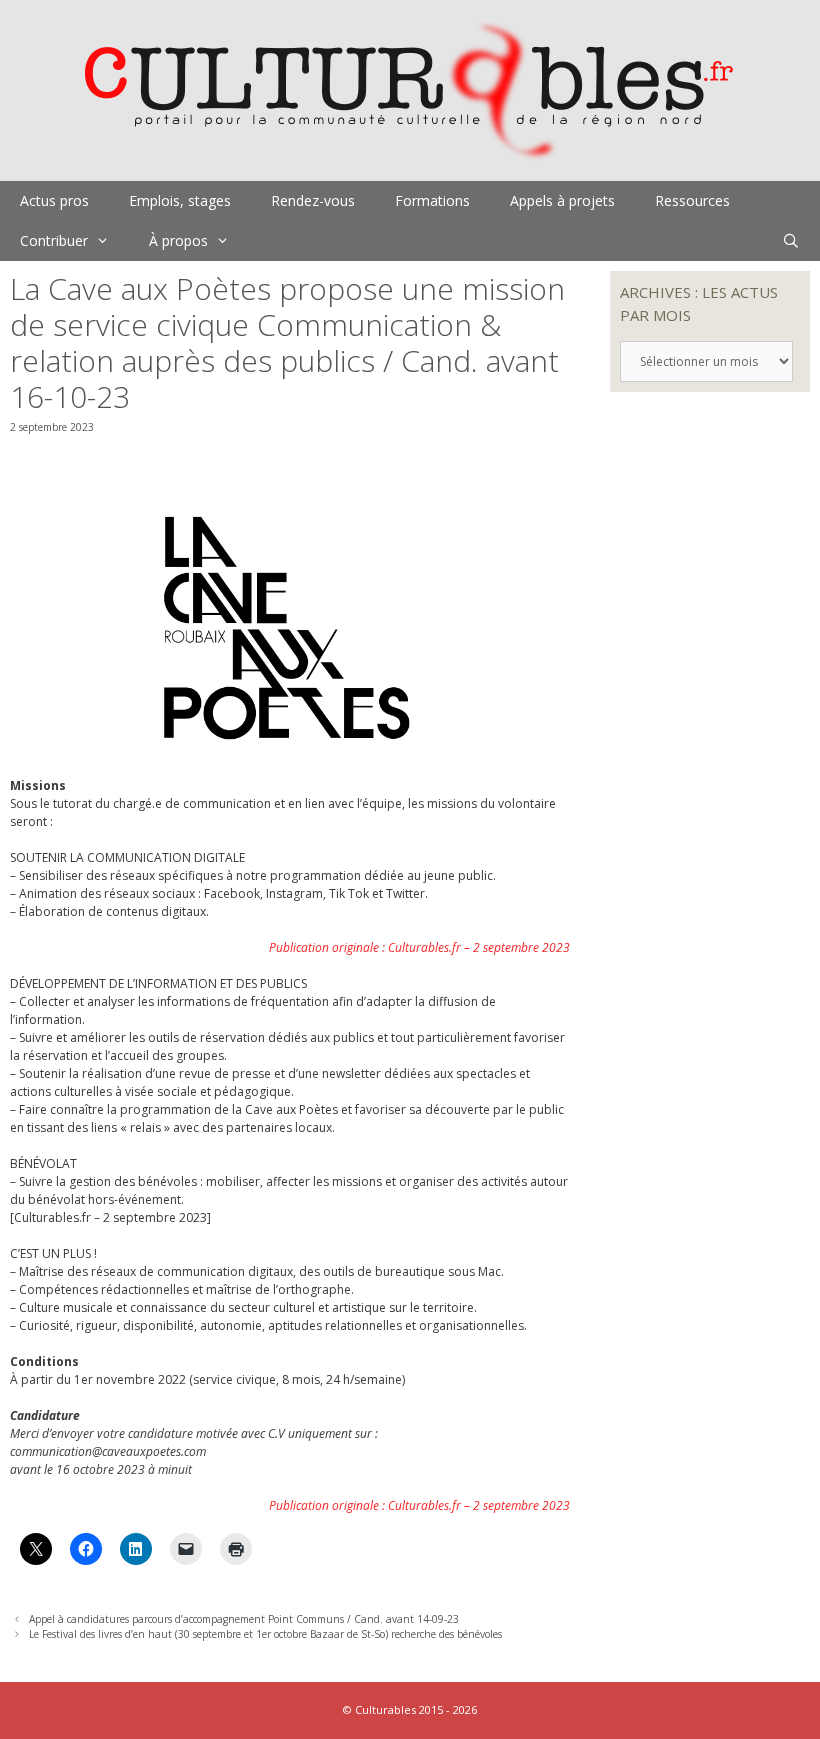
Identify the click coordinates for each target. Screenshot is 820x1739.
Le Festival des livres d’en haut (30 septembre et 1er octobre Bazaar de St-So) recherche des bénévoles (265, 1634)
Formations (432, 200)
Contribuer (54, 240)
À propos (178, 240)
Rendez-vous (313, 200)
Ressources (692, 200)
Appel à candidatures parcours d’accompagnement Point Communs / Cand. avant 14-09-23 (244, 1619)
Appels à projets (562, 200)
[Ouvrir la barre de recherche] (791, 241)
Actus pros (54, 200)
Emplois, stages (180, 200)
